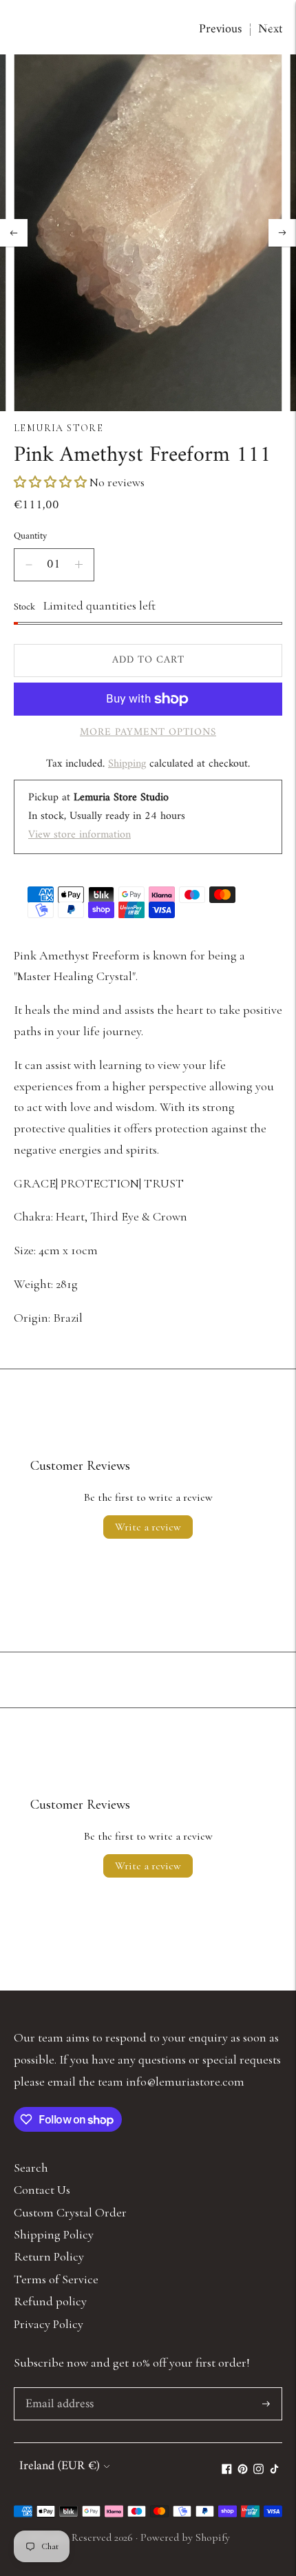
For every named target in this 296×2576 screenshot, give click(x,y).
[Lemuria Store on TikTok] (274, 2470)
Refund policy (50, 2301)
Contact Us (42, 2190)
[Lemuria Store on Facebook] (227, 2470)
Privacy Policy (49, 2324)
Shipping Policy (54, 2234)
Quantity (30, 536)
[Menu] (23, 22)
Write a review (148, 1527)
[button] (52, 482)
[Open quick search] (245, 22)
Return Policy (49, 2256)
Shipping (127, 764)
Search (31, 2168)
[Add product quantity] (79, 565)
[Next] (282, 233)
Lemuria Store (59, 428)
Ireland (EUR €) (60, 2466)
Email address (58, 2390)
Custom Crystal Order (70, 2212)
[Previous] (14, 233)
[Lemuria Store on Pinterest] (243, 2470)
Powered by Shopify (185, 2537)
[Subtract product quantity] (29, 565)
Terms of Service (56, 2279)
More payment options (148, 733)
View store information (80, 835)
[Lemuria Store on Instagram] (258, 2470)
